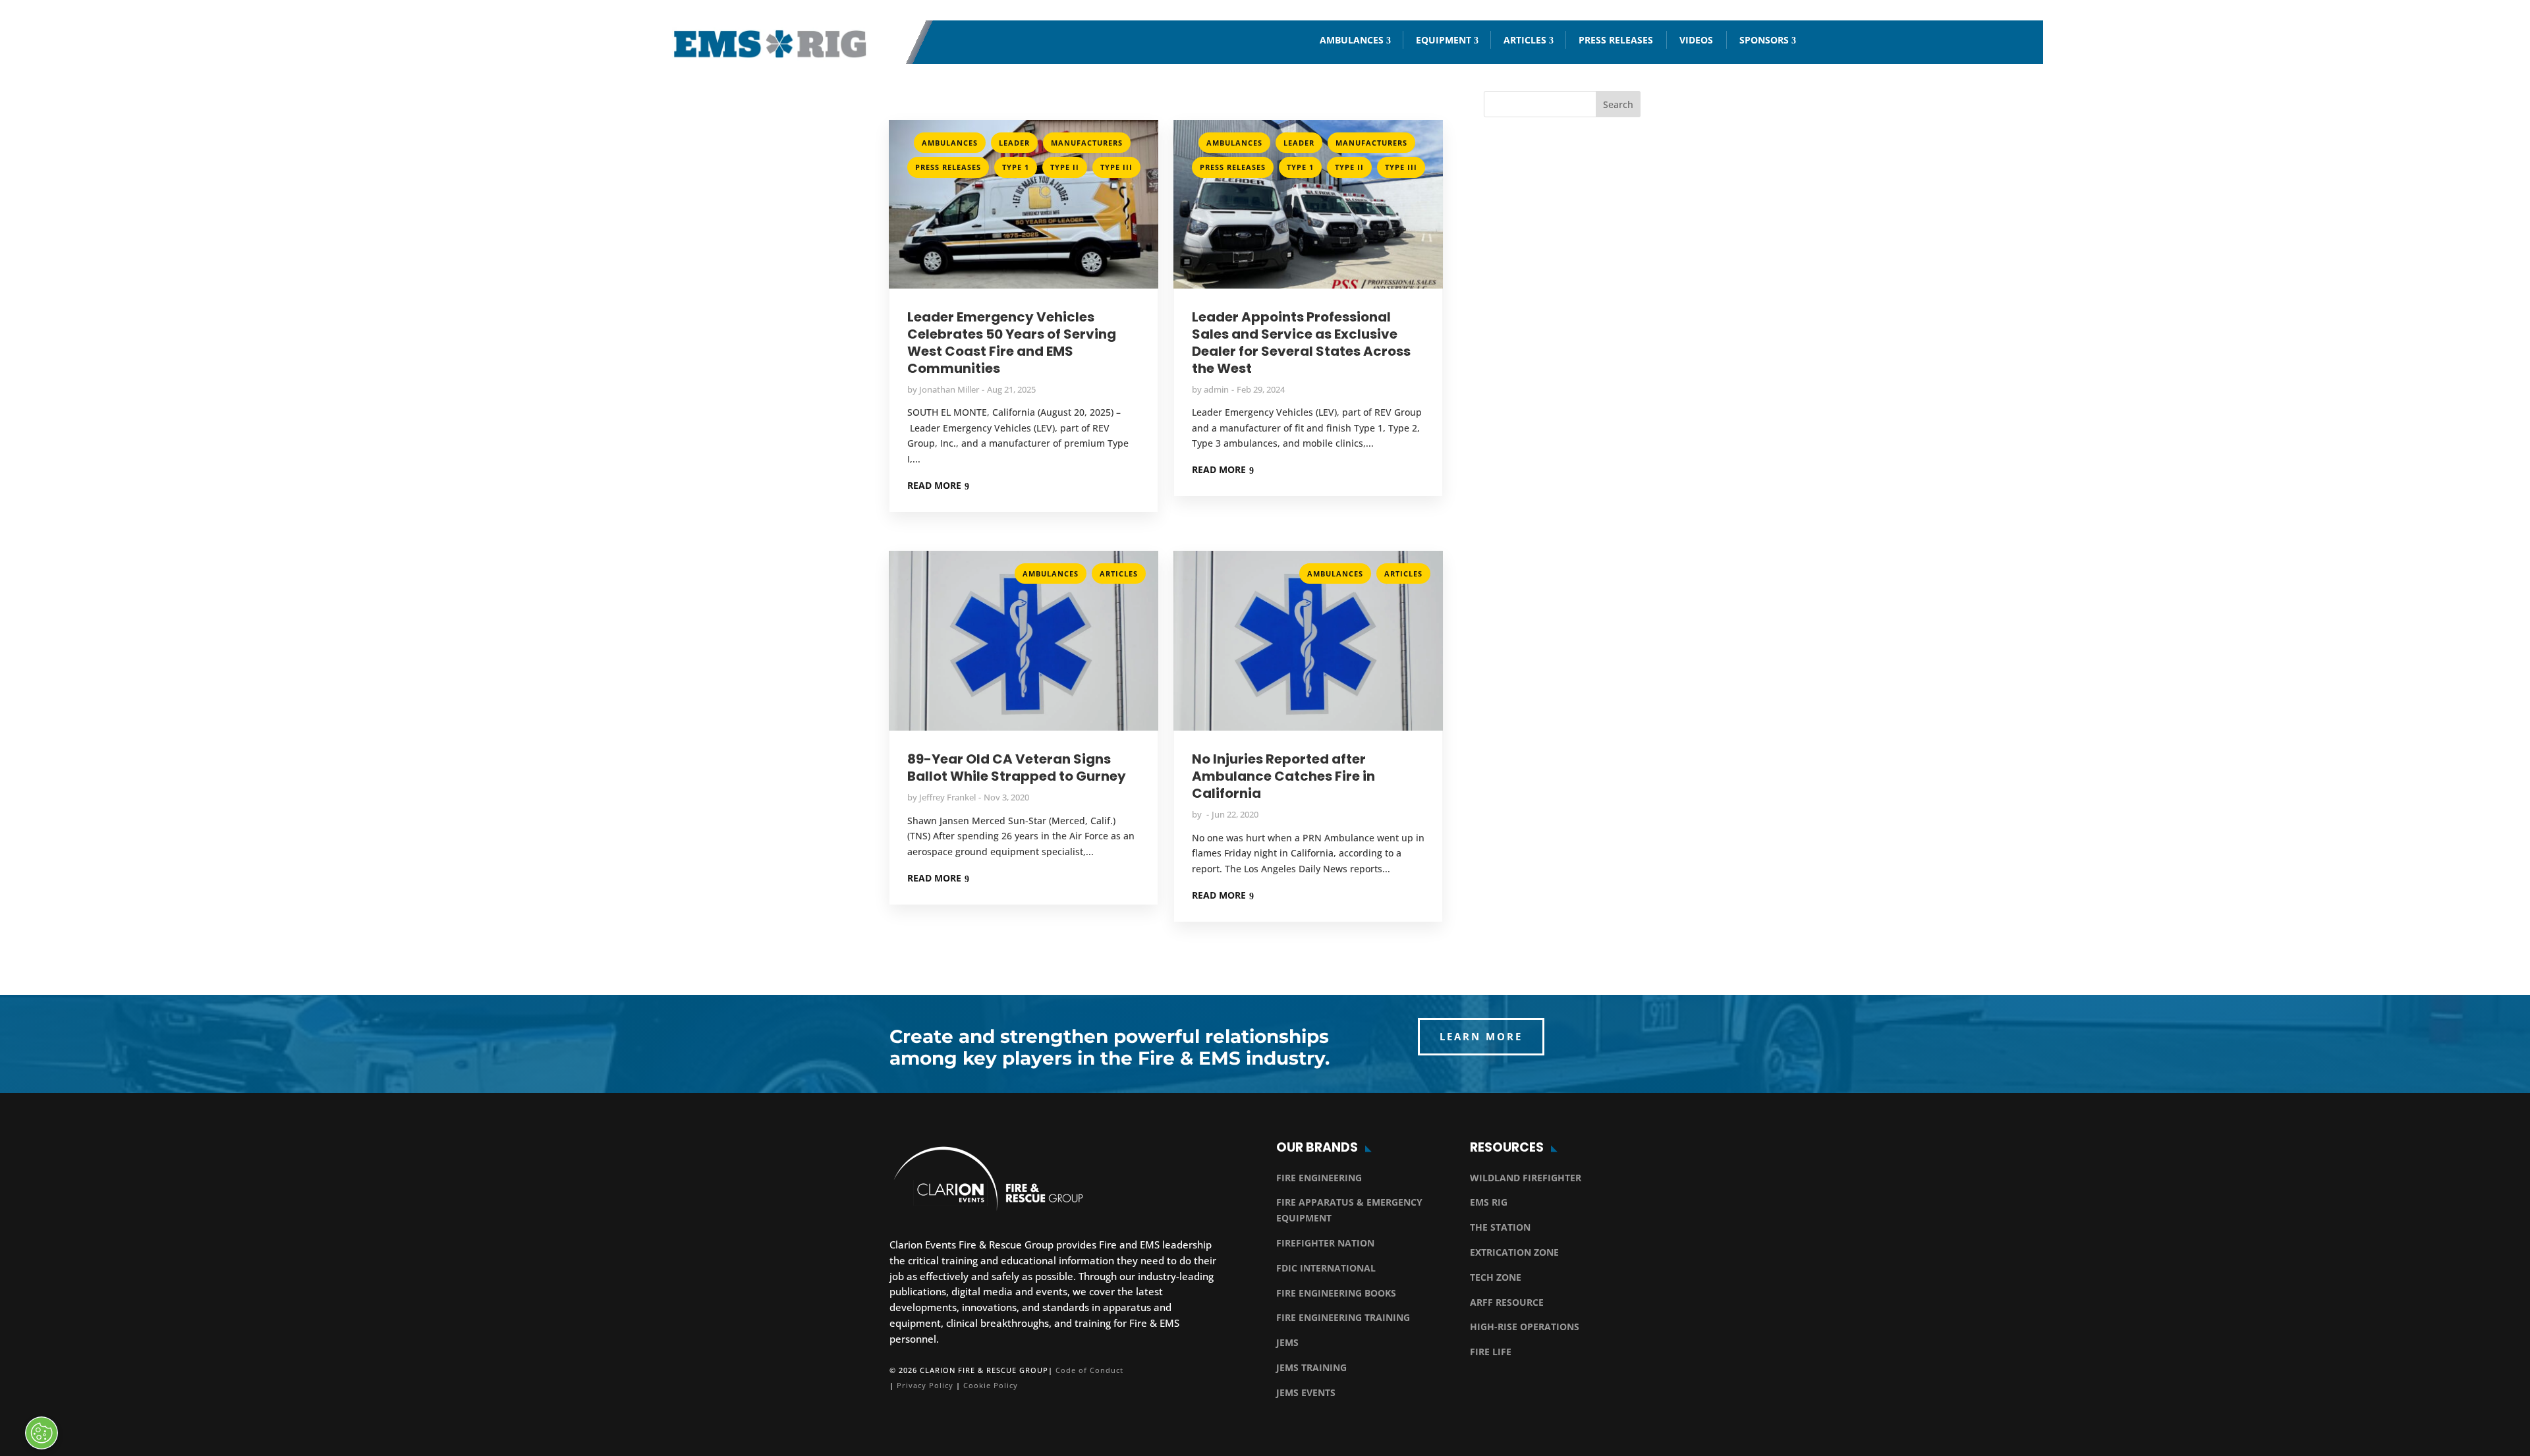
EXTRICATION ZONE (1514, 1252)
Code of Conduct (1089, 1370)
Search (1618, 104)
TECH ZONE (1496, 1277)
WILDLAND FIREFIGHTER (1526, 1178)
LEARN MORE (1481, 1036)
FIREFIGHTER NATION (1325, 1243)
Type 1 (1016, 167)
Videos (1696, 40)
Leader (1014, 143)
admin (1216, 389)
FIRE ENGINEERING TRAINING (1343, 1317)
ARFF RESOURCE (1507, 1302)
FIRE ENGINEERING (1319, 1178)
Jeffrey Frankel (947, 797)
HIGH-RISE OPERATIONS (1525, 1327)
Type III (1116, 167)
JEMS (1287, 1342)
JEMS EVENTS (1306, 1392)
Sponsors (1764, 40)
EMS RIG (1489, 1202)
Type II (1065, 167)
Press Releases (1616, 40)
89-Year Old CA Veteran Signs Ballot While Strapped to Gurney (1017, 768)
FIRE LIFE (1491, 1352)
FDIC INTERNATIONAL (1326, 1268)
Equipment (1444, 40)
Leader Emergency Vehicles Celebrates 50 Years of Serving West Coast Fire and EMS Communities (1012, 343)
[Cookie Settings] (42, 1433)
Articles (1525, 40)
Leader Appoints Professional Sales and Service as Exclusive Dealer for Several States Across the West (1301, 343)
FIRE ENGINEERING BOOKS (1336, 1293)
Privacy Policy (925, 1385)
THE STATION (1500, 1227)
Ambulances (1352, 40)
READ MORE (934, 485)
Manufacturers (1087, 143)
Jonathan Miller (949, 389)
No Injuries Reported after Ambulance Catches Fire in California (1283, 776)
